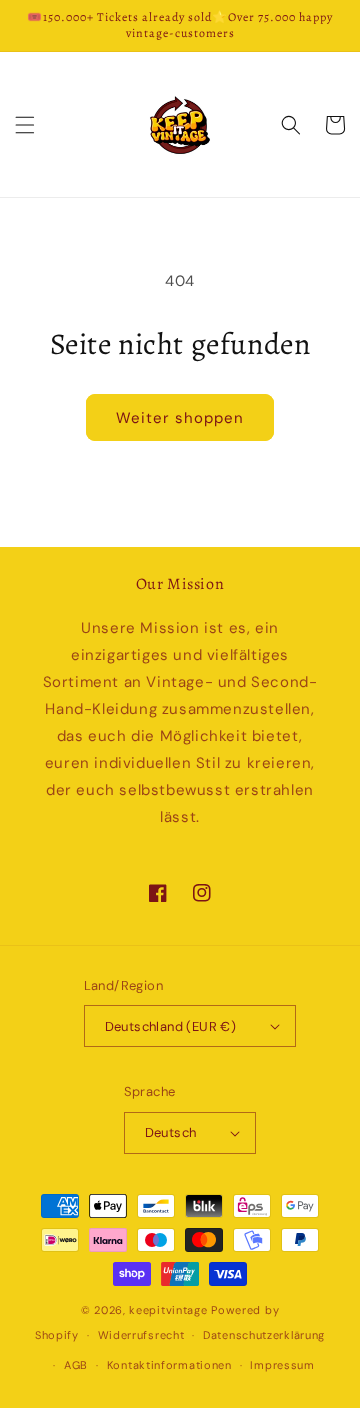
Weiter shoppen (180, 418)
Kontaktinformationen (169, 1365)
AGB (76, 1365)
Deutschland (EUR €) (171, 1026)
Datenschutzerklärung (264, 1335)
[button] (25, 125)
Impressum (282, 1365)
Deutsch (171, 1132)
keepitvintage (168, 1310)
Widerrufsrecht (141, 1335)
